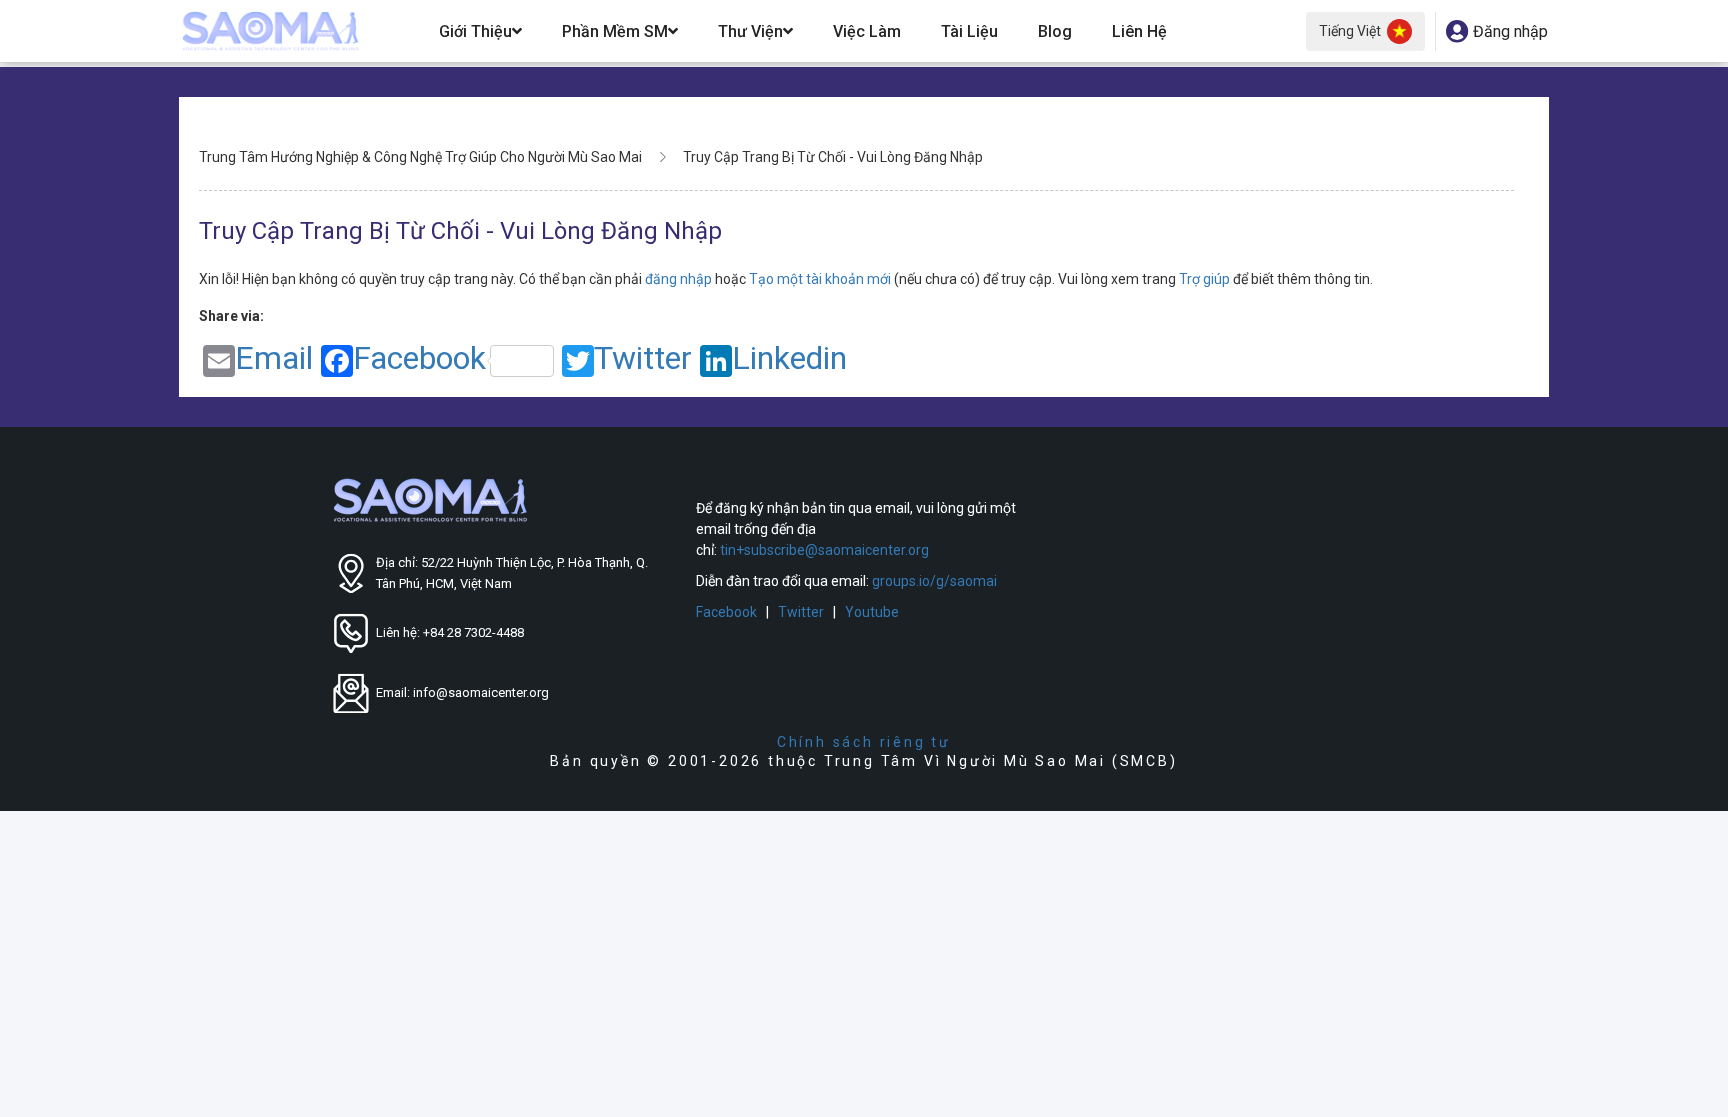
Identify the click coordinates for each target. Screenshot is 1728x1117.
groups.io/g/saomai (934, 581)
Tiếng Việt (1350, 31)
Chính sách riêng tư (864, 742)
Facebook (419, 359)
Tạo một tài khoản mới (821, 279)
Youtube (872, 612)
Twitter (643, 359)
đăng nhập (680, 279)
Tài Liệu (969, 31)
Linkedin (789, 359)
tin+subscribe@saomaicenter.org (824, 550)
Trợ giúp (1206, 279)
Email (274, 359)
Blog (1055, 31)
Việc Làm (867, 31)
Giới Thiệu (475, 31)
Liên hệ (1139, 31)
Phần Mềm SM (615, 31)
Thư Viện (750, 31)
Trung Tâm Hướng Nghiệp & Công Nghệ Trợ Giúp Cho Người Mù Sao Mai (420, 157)
